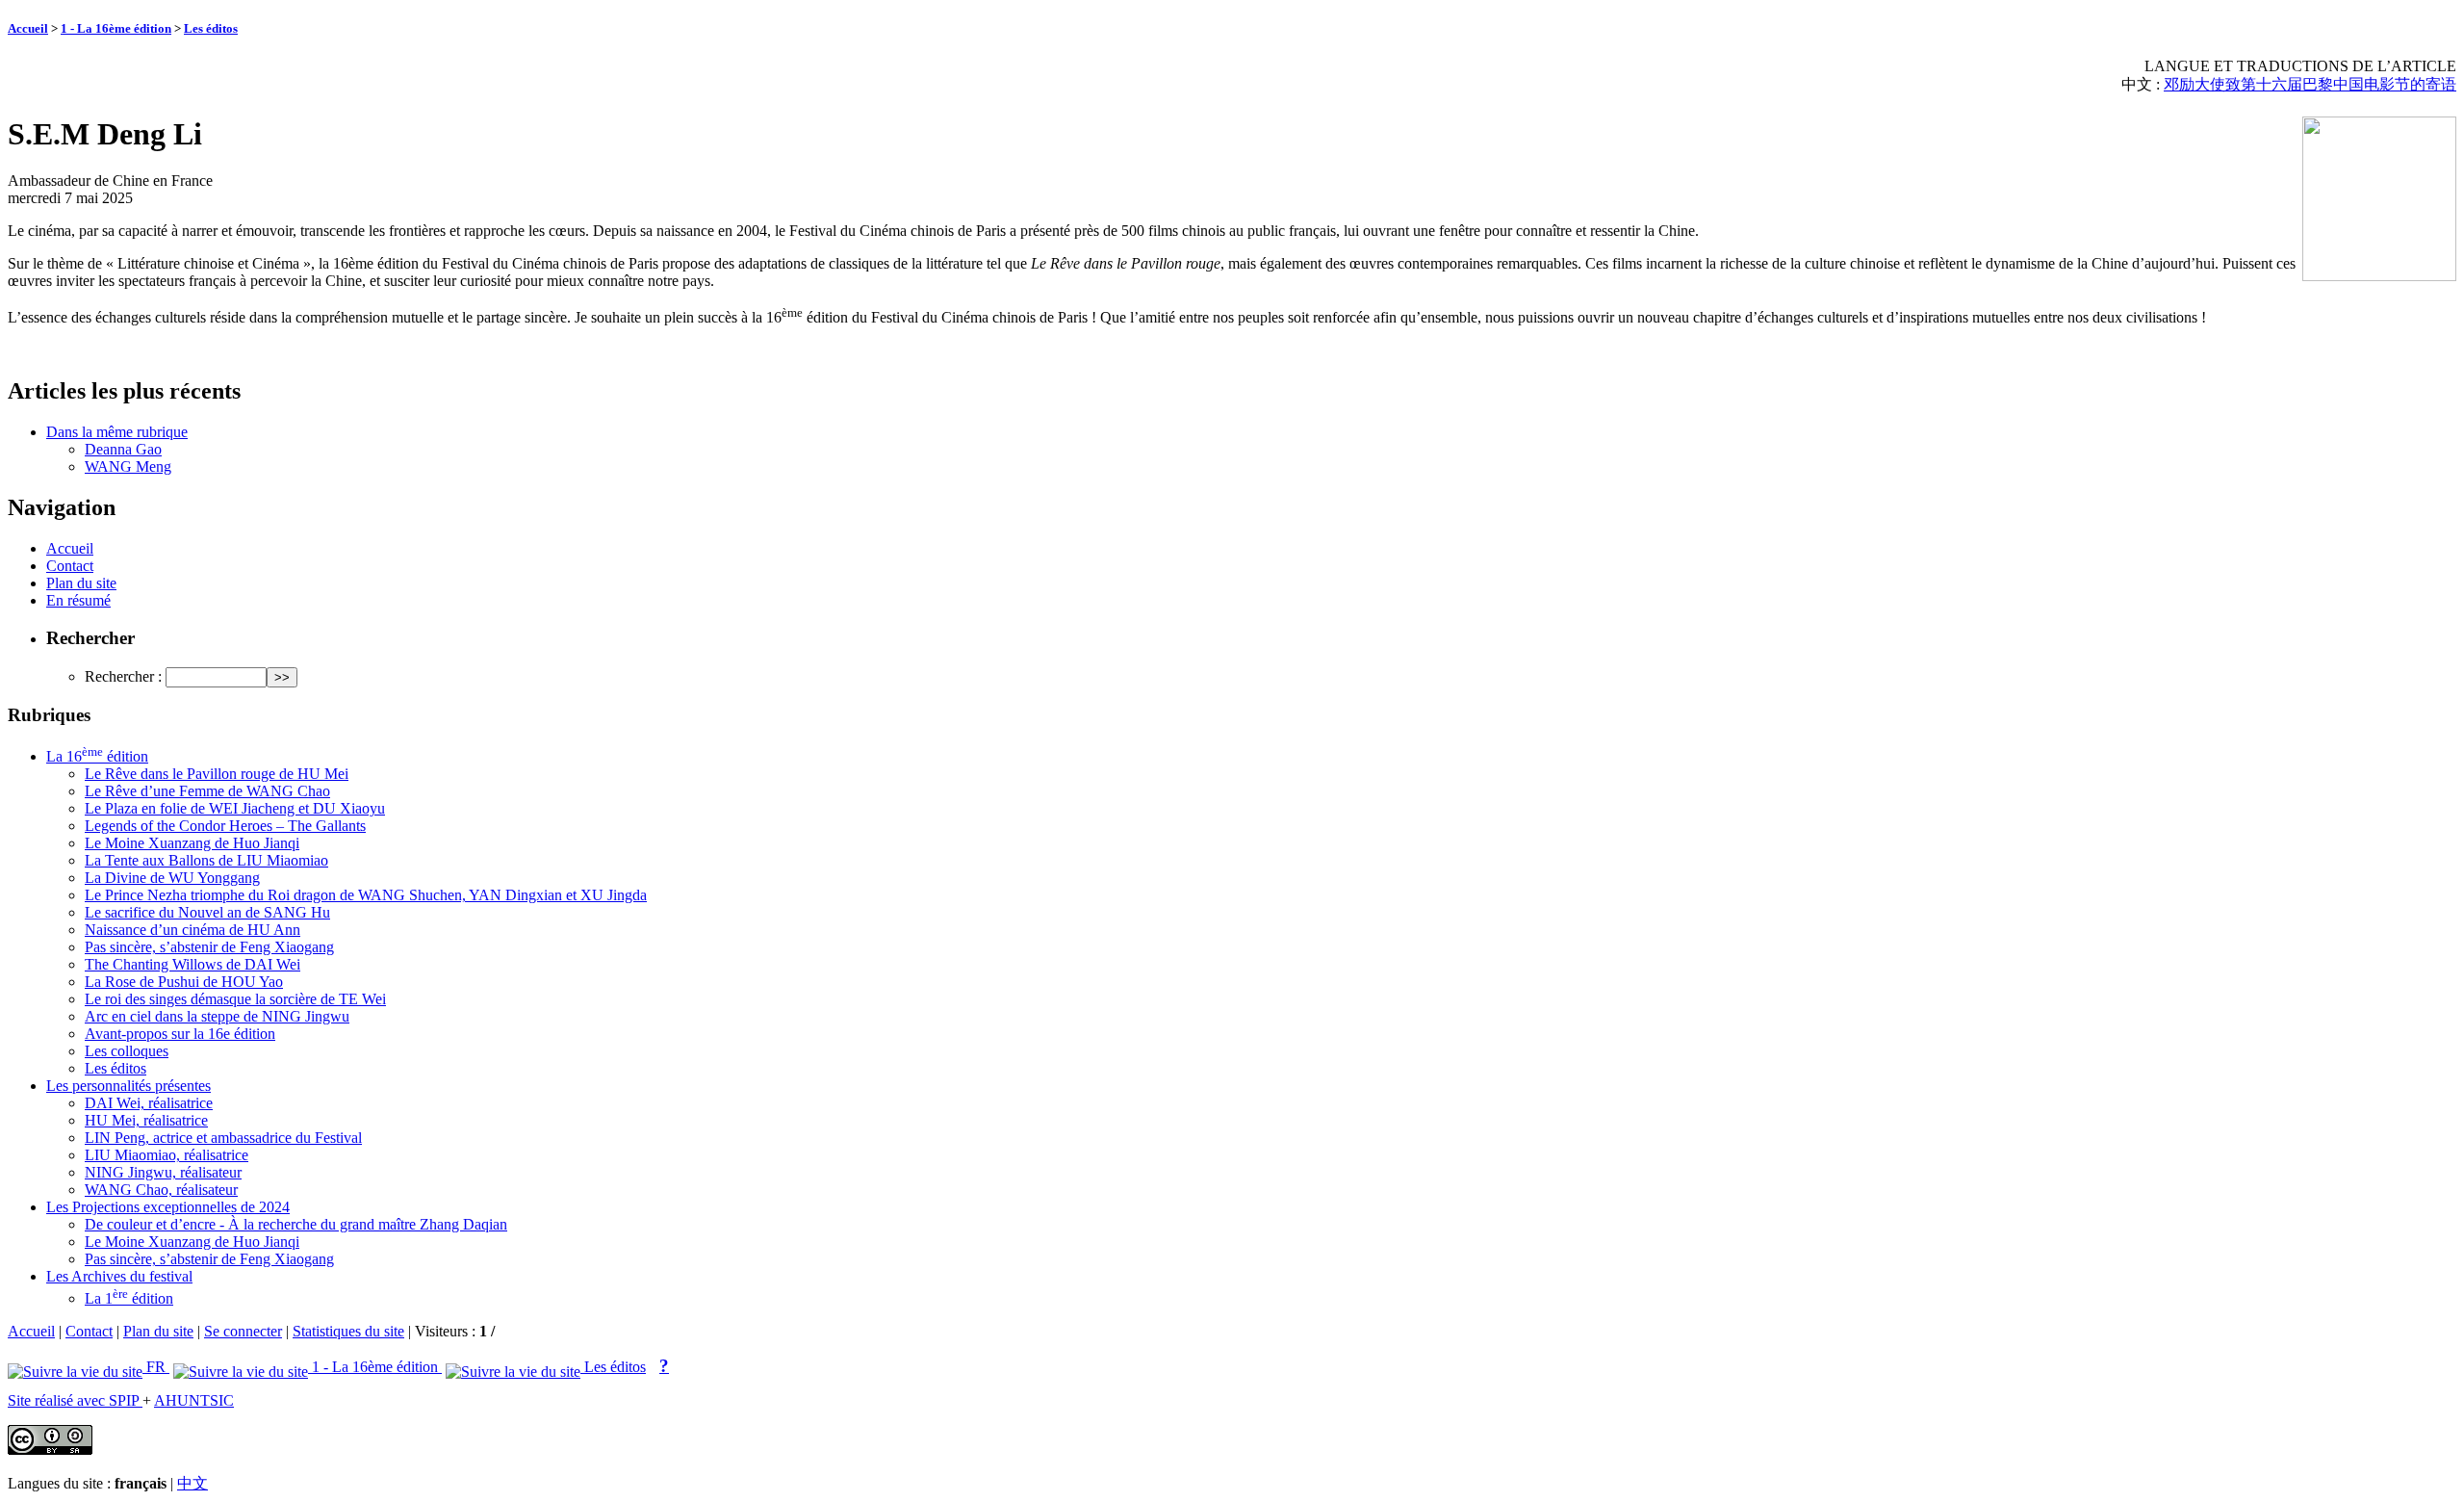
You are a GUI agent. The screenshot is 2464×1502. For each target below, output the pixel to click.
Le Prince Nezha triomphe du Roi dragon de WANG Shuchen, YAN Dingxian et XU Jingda (366, 895)
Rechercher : (123, 676)
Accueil (28, 28)
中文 (192, 1483)
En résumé (78, 600)
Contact (70, 566)
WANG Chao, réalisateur (161, 1190)
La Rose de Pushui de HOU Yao (184, 982)
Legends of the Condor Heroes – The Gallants (225, 826)
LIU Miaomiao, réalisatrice (167, 1155)
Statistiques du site (348, 1331)
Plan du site (81, 583)
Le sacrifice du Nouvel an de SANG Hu (207, 912)
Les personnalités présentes (128, 1086)
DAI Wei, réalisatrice (149, 1103)
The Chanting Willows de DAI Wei (192, 964)
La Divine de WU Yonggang (172, 878)
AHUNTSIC (194, 1400)
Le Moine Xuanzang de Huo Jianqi (192, 843)
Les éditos (211, 28)
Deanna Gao (123, 449)
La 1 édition (129, 1298)
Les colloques (127, 1051)
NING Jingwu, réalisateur (163, 1172)
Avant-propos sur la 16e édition (180, 1034)
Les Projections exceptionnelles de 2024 (168, 1207)
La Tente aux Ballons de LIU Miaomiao (206, 860)
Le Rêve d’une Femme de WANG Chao (207, 791)
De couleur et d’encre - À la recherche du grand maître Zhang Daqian (296, 1224)
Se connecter (243, 1331)
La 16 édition (97, 756)
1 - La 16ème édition (116, 28)
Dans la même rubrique (117, 432)
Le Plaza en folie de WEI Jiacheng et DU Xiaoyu (235, 808)
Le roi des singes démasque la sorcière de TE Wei (235, 999)
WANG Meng (128, 466)
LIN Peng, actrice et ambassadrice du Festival (223, 1138)
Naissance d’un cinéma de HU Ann (192, 930)
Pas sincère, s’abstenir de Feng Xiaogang (209, 947)
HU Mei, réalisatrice (146, 1120)
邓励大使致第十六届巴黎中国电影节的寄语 (2310, 84)
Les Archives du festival (119, 1276)
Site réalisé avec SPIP (75, 1400)
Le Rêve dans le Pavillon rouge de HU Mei (217, 774)
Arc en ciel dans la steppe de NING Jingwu (217, 1016)
